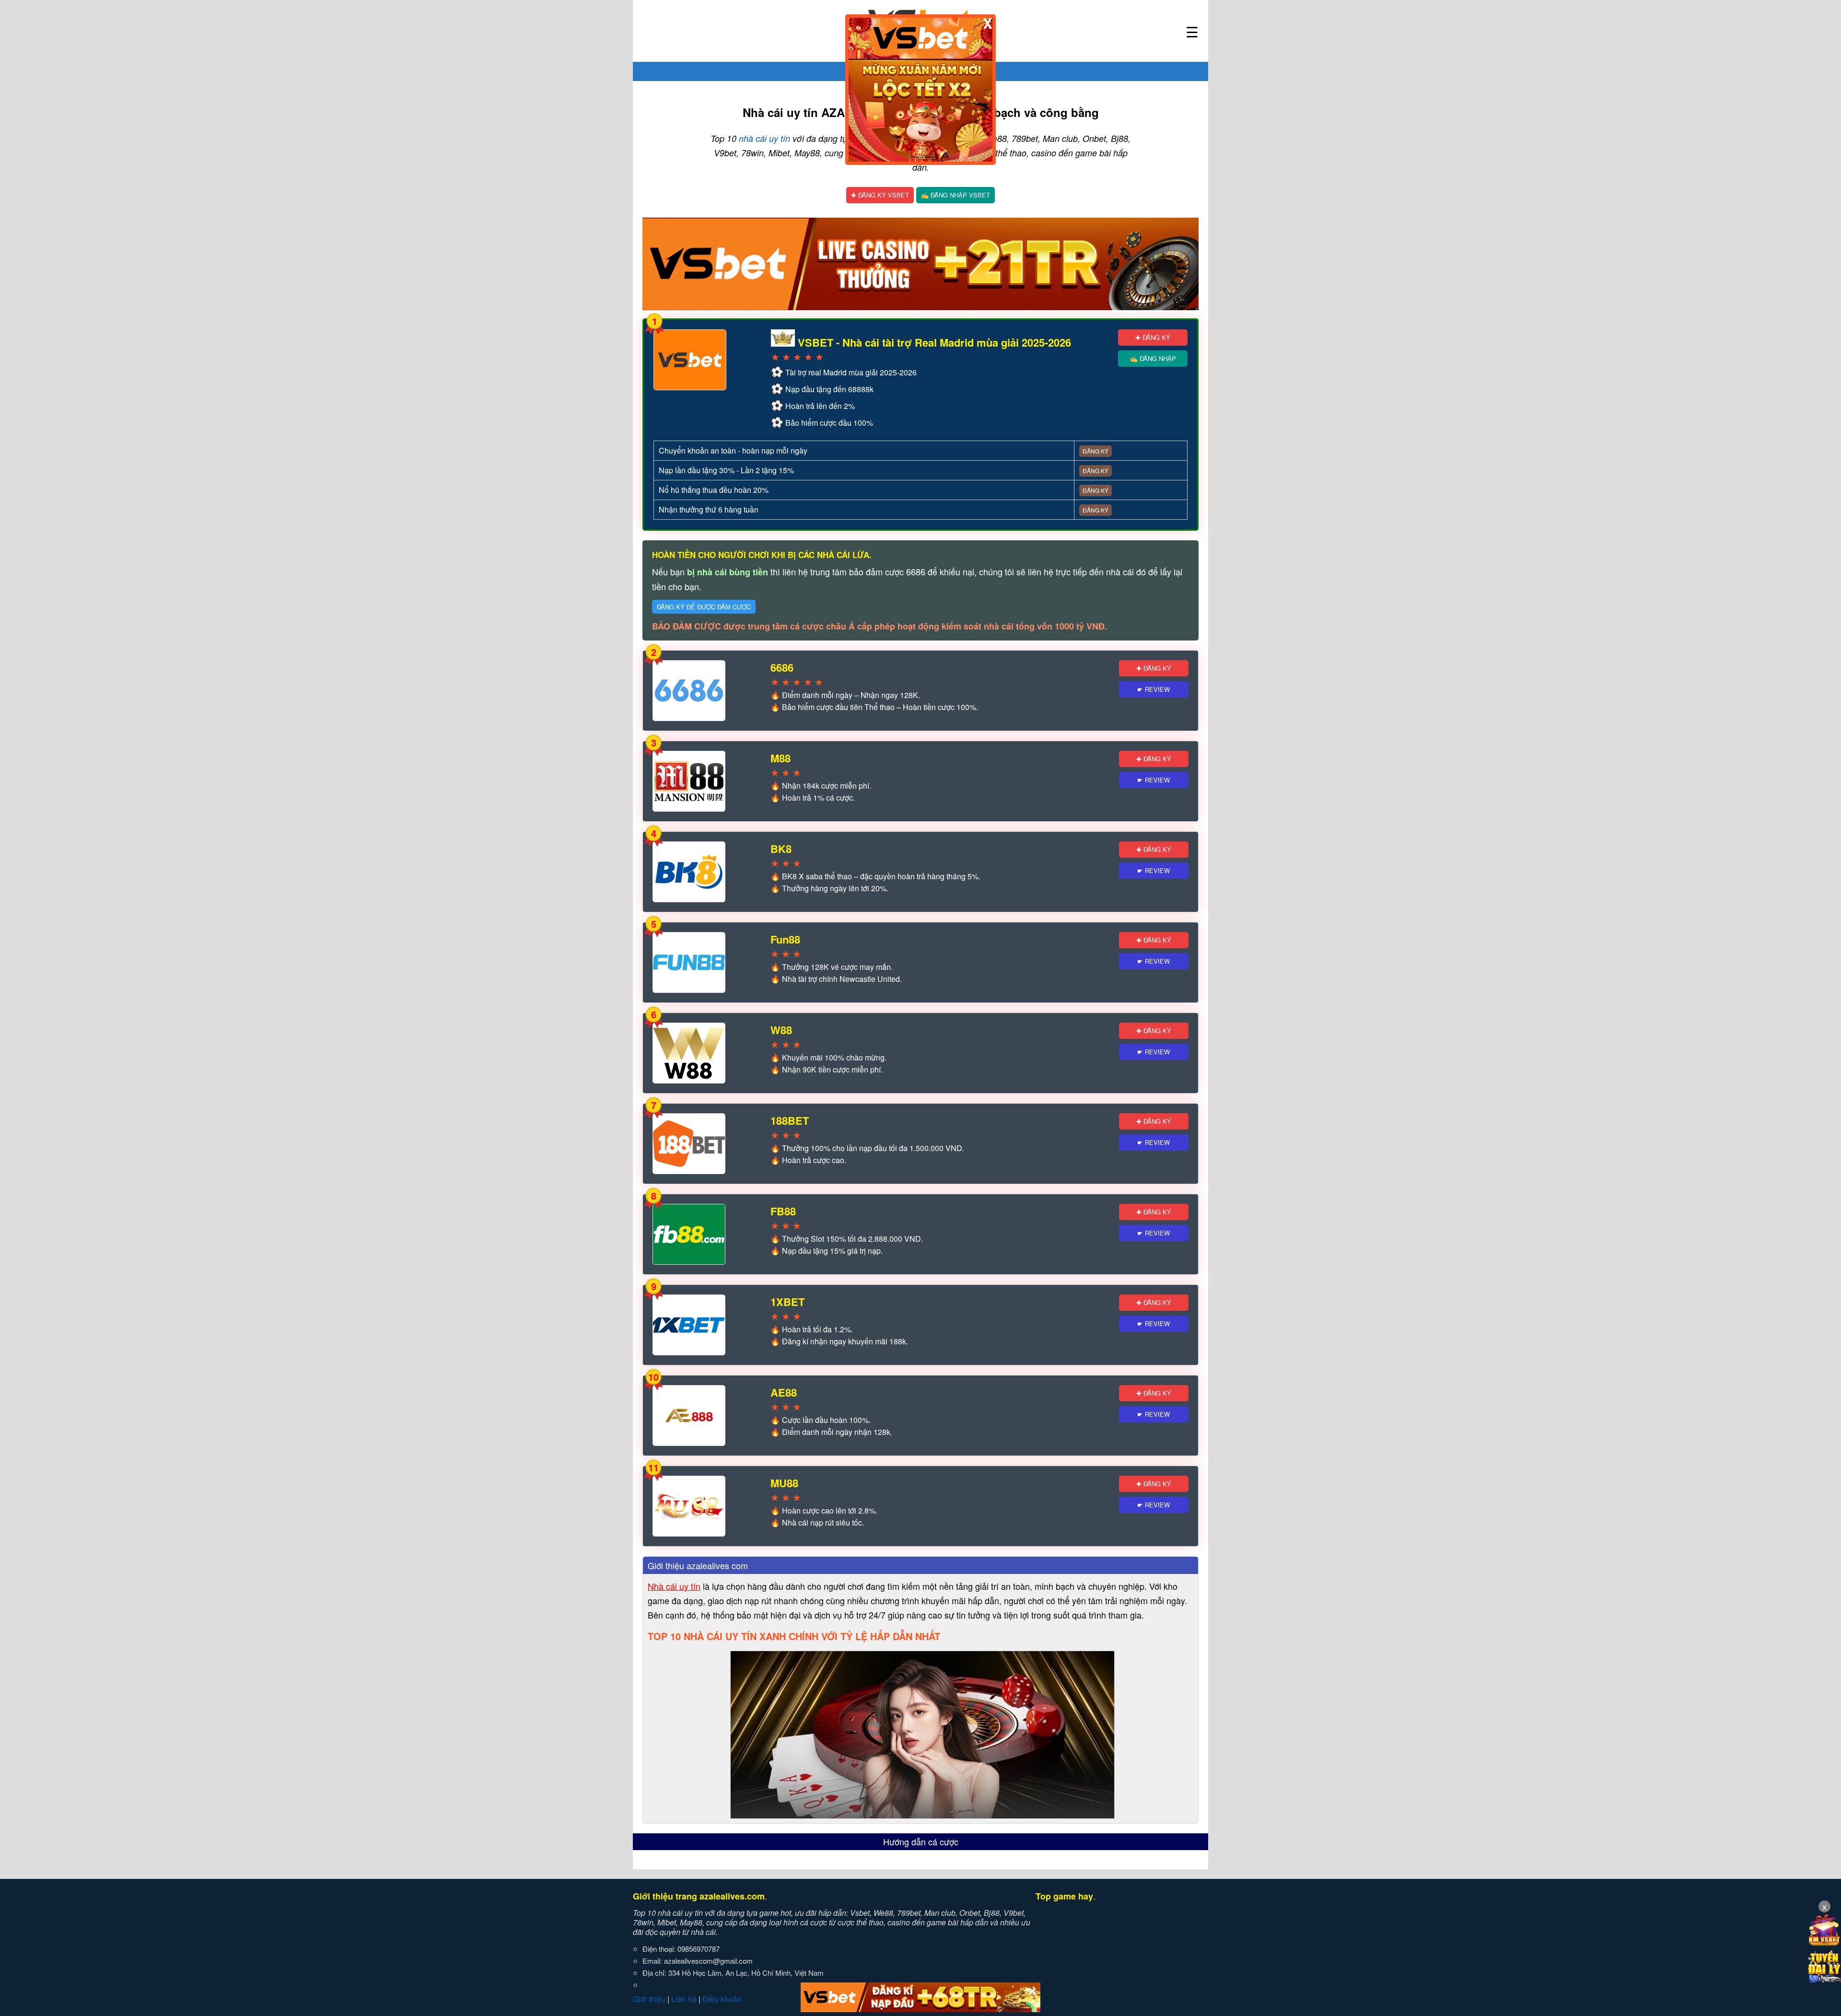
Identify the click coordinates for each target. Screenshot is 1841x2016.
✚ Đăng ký (1153, 337)
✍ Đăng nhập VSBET (955, 195)
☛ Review (1154, 689)
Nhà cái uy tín (674, 1586)
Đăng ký (1095, 451)
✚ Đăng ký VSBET (880, 195)
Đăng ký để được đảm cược (704, 607)
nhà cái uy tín (764, 138)
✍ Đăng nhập (1153, 358)
